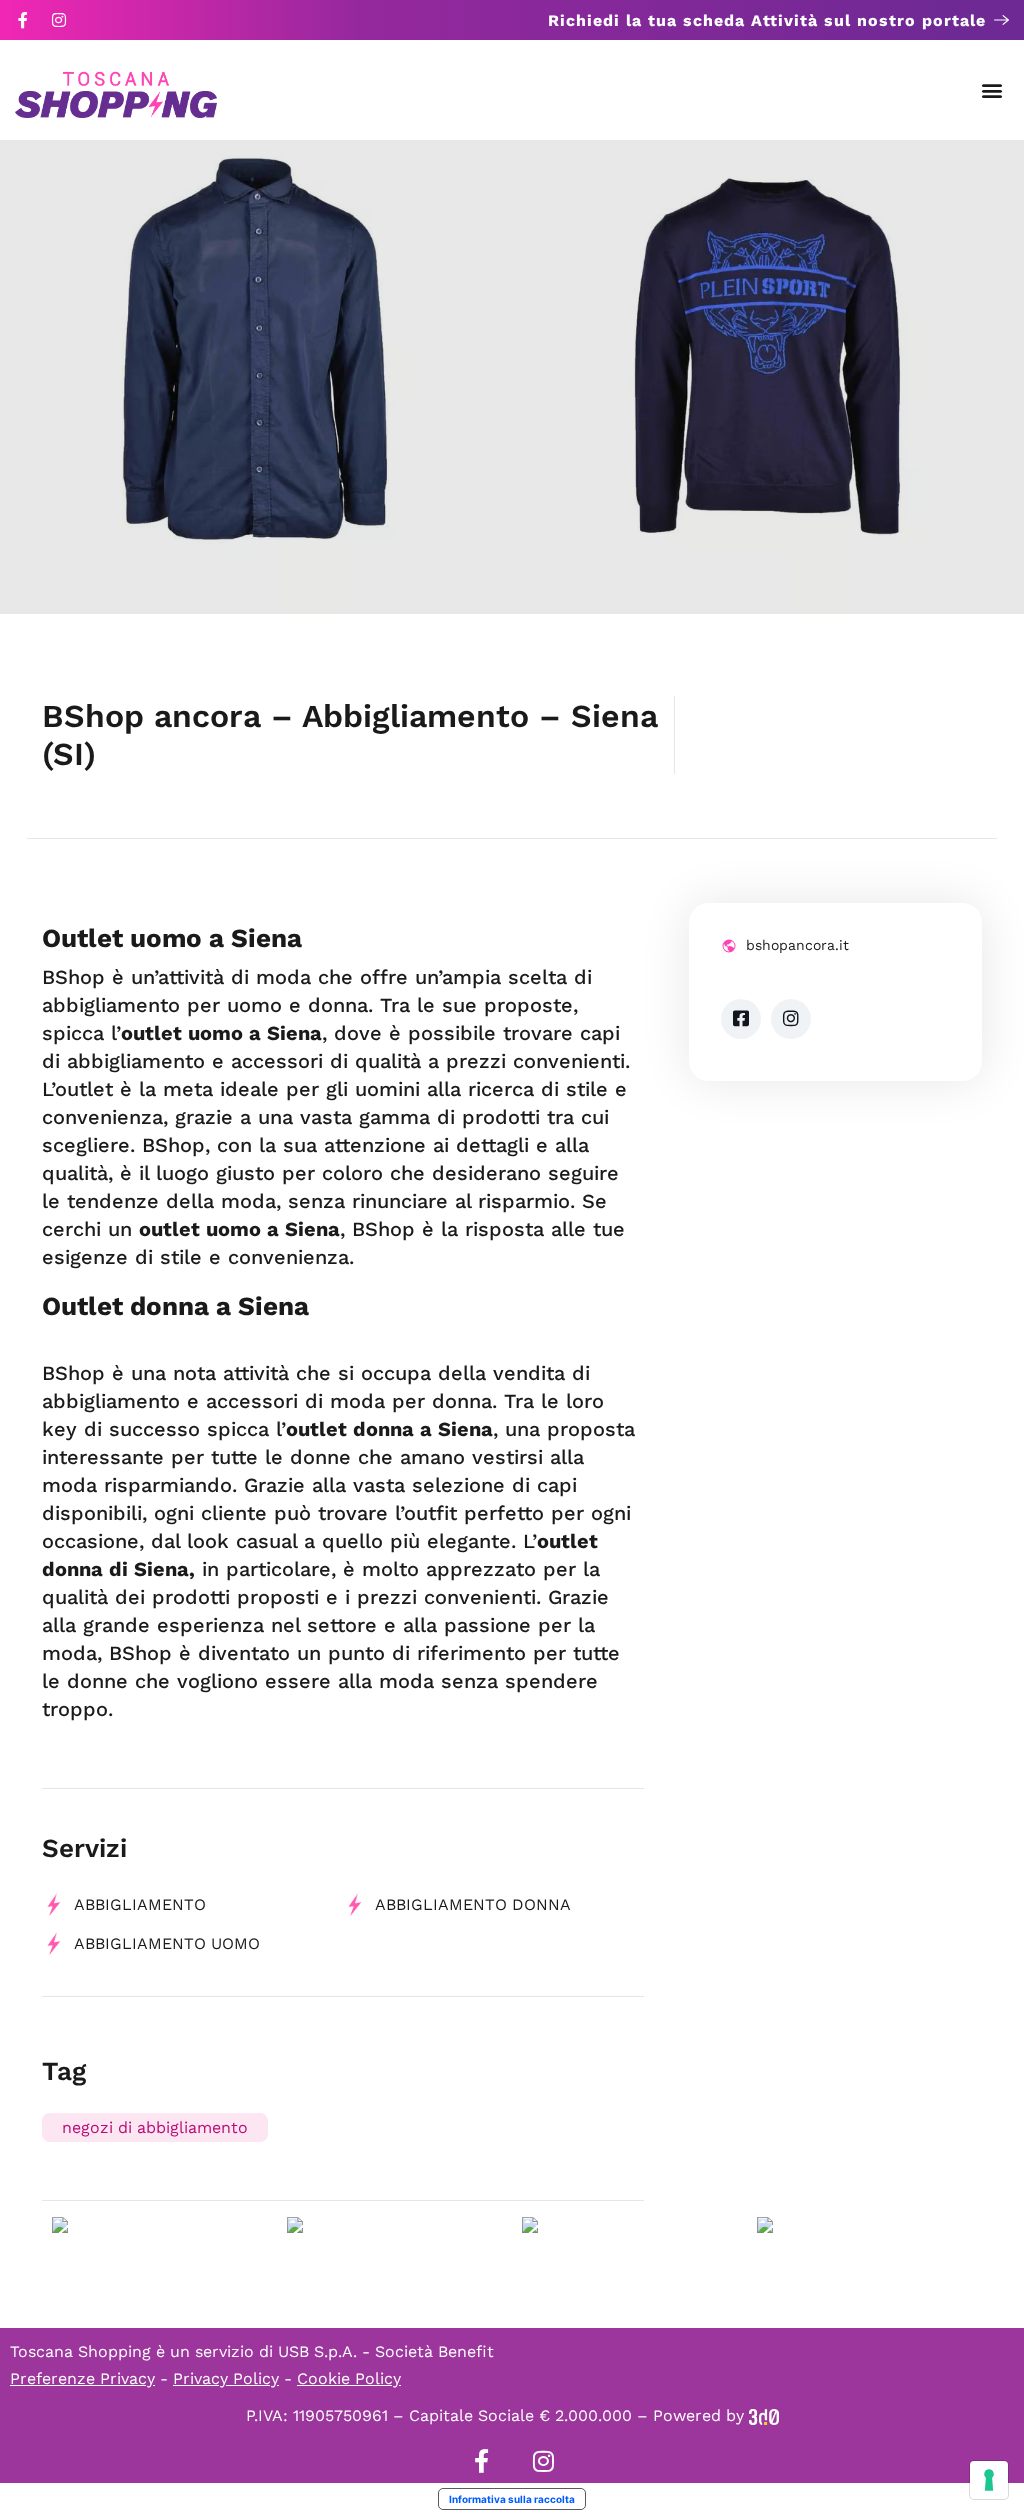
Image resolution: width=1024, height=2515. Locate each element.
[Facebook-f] (23, 20)
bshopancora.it (797, 945)
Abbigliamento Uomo (167, 1943)
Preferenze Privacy (82, 2378)
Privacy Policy (226, 2378)
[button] (992, 90)
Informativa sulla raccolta (512, 2499)
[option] (256, 377)
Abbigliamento (140, 1904)
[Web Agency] (764, 2415)
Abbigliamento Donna (473, 1904)
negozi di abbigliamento (155, 2127)
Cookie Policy (349, 2378)
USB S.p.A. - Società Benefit (386, 2351)
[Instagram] (59, 20)
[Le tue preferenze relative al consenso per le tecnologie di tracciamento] (989, 2480)
